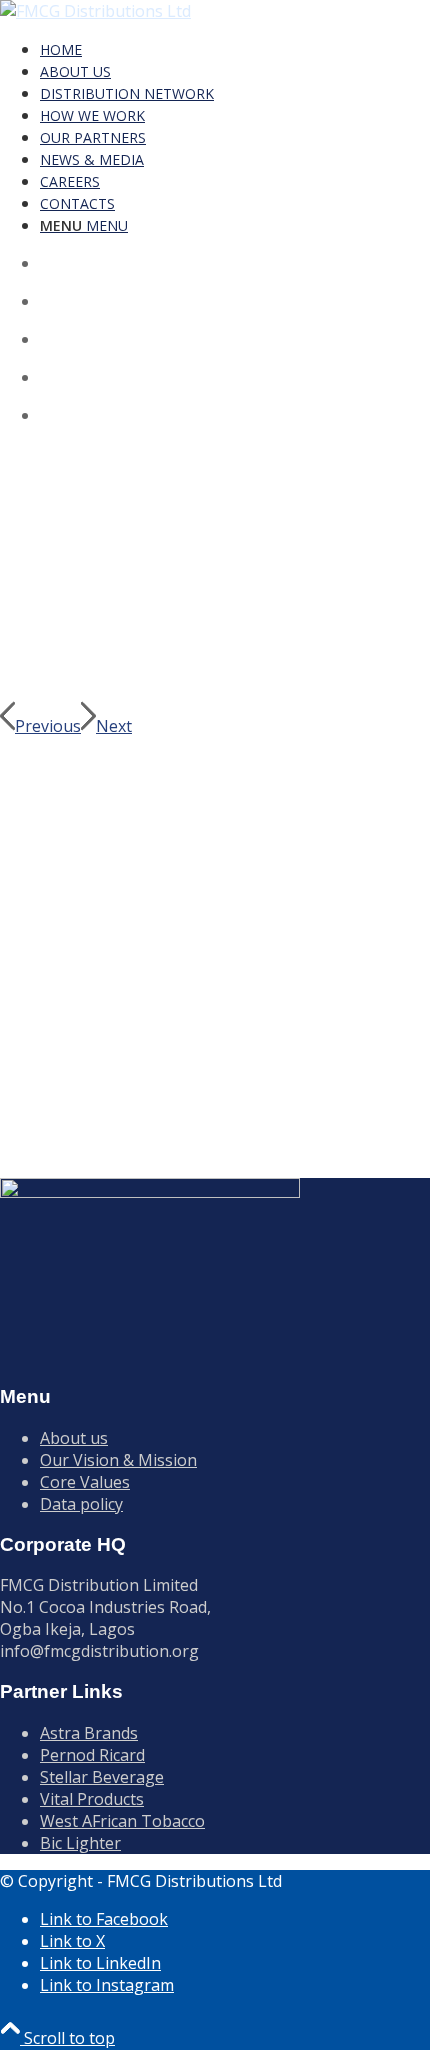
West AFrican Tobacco (122, 1821)
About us (74, 1438)
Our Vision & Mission (118, 1460)
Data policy (81, 1504)
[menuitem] (233, 49)
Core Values (85, 1482)
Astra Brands (89, 1733)
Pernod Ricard (92, 1755)
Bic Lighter (80, 1843)
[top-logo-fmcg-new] (95, 11)
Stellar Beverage (102, 1777)
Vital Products (92, 1799)
